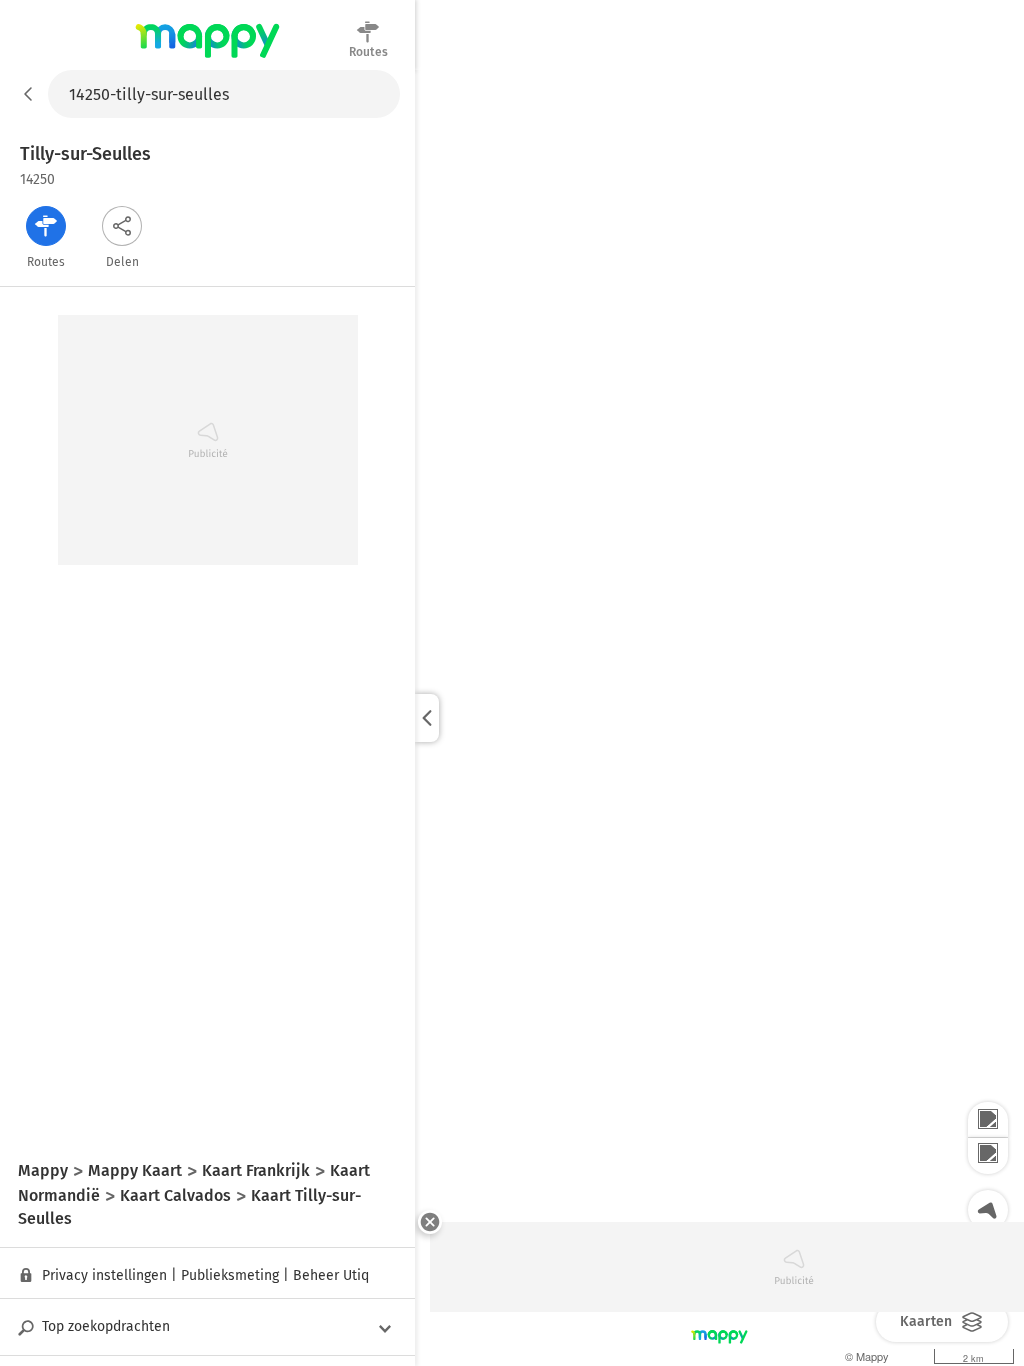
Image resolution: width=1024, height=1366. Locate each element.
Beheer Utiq (331, 1275)
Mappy (207, 59)
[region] (719, 718)
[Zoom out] (988, 1156)
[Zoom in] (988, 1120)
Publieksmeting (230, 1275)
